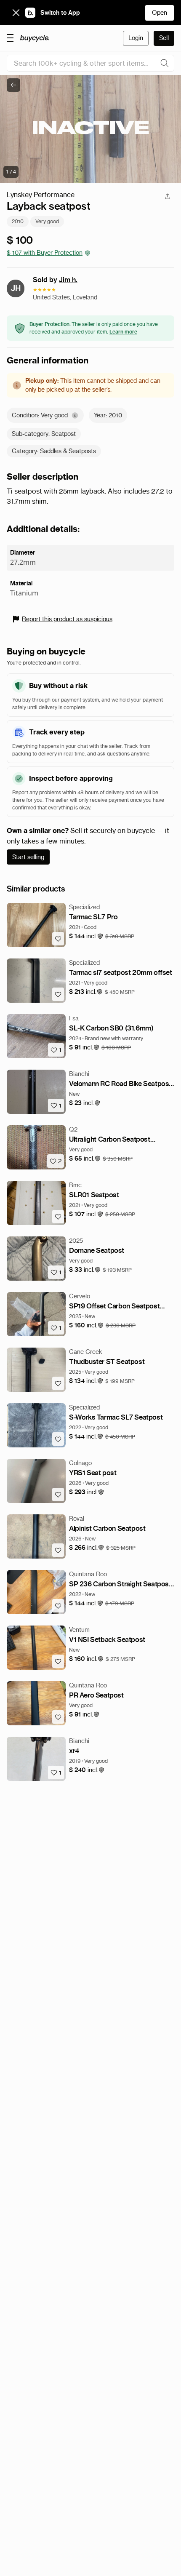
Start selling (28, 857)
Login (136, 38)
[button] (86, 936)
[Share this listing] (168, 196)
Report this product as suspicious (67, 619)
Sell (164, 38)
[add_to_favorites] (58, 939)
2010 (18, 221)
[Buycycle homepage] (35, 38)
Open (160, 13)
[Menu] (10, 37)
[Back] (13, 85)
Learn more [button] (123, 332)
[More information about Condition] (75, 415)
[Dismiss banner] (16, 13)
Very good (47, 221)
